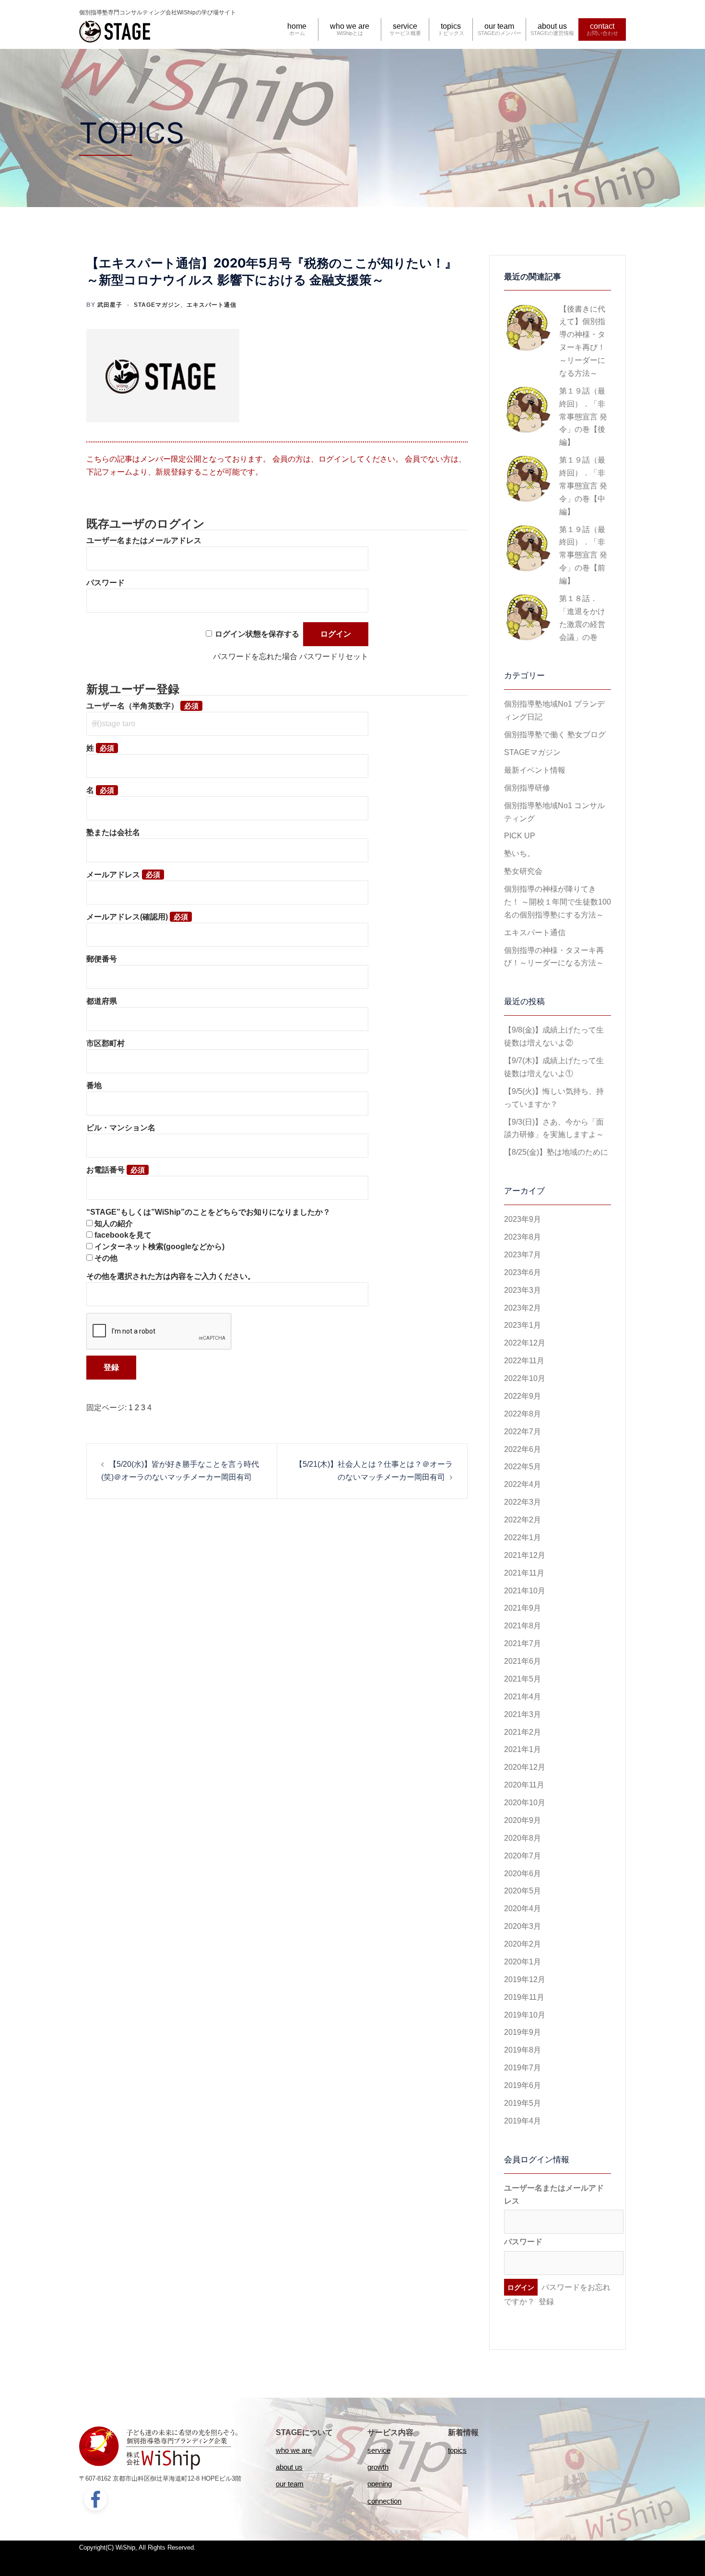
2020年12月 (525, 1767)
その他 (106, 1258)
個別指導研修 (527, 788)
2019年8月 (523, 2050)
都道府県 (102, 1001)
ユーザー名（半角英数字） (132, 706)
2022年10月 (525, 1378)
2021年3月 (523, 1714)
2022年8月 (523, 1414)
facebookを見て (123, 1235)
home (297, 26)
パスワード (106, 583)
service (405, 26)
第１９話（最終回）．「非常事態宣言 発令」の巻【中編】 (583, 486)
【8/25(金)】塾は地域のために (556, 1152)
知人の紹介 (114, 1224)
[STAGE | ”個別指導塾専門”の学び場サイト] (115, 30)
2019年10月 (525, 2015)
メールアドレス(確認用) (127, 917)
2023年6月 (523, 1272)
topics (451, 26)
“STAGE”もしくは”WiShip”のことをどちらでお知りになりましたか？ (208, 1212)
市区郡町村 (106, 1043)
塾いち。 (519, 853)
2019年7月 (523, 2068)
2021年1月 (523, 1749)
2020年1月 (523, 1962)
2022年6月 (523, 1449)
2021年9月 (523, 1608)
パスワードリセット (334, 656)
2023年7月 (523, 1255)
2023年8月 (523, 1237)
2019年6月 (523, 2085)
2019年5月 (523, 2103)
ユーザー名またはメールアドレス (144, 540)
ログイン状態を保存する (257, 634)
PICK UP (520, 836)
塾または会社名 (113, 832)
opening (380, 2484)
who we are (350, 26)
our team (499, 26)
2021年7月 (523, 1643)
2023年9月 (523, 1219)
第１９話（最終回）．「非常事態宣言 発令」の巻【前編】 (583, 555)
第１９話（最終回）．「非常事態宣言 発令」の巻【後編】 (583, 417)
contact (602, 26)
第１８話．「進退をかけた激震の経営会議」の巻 (582, 618)
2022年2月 (523, 1520)
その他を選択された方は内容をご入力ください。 (171, 1276)
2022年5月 (523, 1467)
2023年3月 (523, 1290)
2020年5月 (523, 1891)
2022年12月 (525, 1343)
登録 (546, 2302)
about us (552, 26)
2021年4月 (523, 1697)
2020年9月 (523, 1820)
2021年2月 (523, 1732)
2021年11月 (524, 1573)
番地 (94, 1085)
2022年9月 (523, 1396)
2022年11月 (524, 1361)
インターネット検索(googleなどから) (159, 1247)
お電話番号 (106, 1170)
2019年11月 (524, 1997)
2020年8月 (523, 1838)
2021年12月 (525, 1555)
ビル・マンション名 (121, 1128)
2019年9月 (523, 2032)
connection (384, 2501)
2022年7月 (523, 1432)
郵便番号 (102, 959)
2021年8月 (523, 1626)
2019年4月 (523, 2121)
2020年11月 (524, 1785)
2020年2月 (523, 1944)
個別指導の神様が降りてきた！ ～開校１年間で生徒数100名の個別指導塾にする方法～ (558, 902)
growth (378, 2467)
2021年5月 (523, 1679)
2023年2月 (523, 1308)
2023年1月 (523, 1325)
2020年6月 (523, 1874)
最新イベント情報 (535, 770)
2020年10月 (525, 1803)
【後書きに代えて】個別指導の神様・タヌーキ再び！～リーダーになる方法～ (582, 341)
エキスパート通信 (211, 305)
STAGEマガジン (157, 305)
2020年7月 (523, 1856)
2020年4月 (523, 1909)
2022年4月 (523, 1484)
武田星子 (110, 305)
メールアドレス (113, 875)
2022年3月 (523, 1502)
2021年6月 (523, 1661)
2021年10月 (525, 1591)
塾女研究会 (523, 871)
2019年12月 (525, 1979)
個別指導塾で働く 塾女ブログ (555, 735)
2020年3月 (523, 1926)
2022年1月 (523, 1537)
